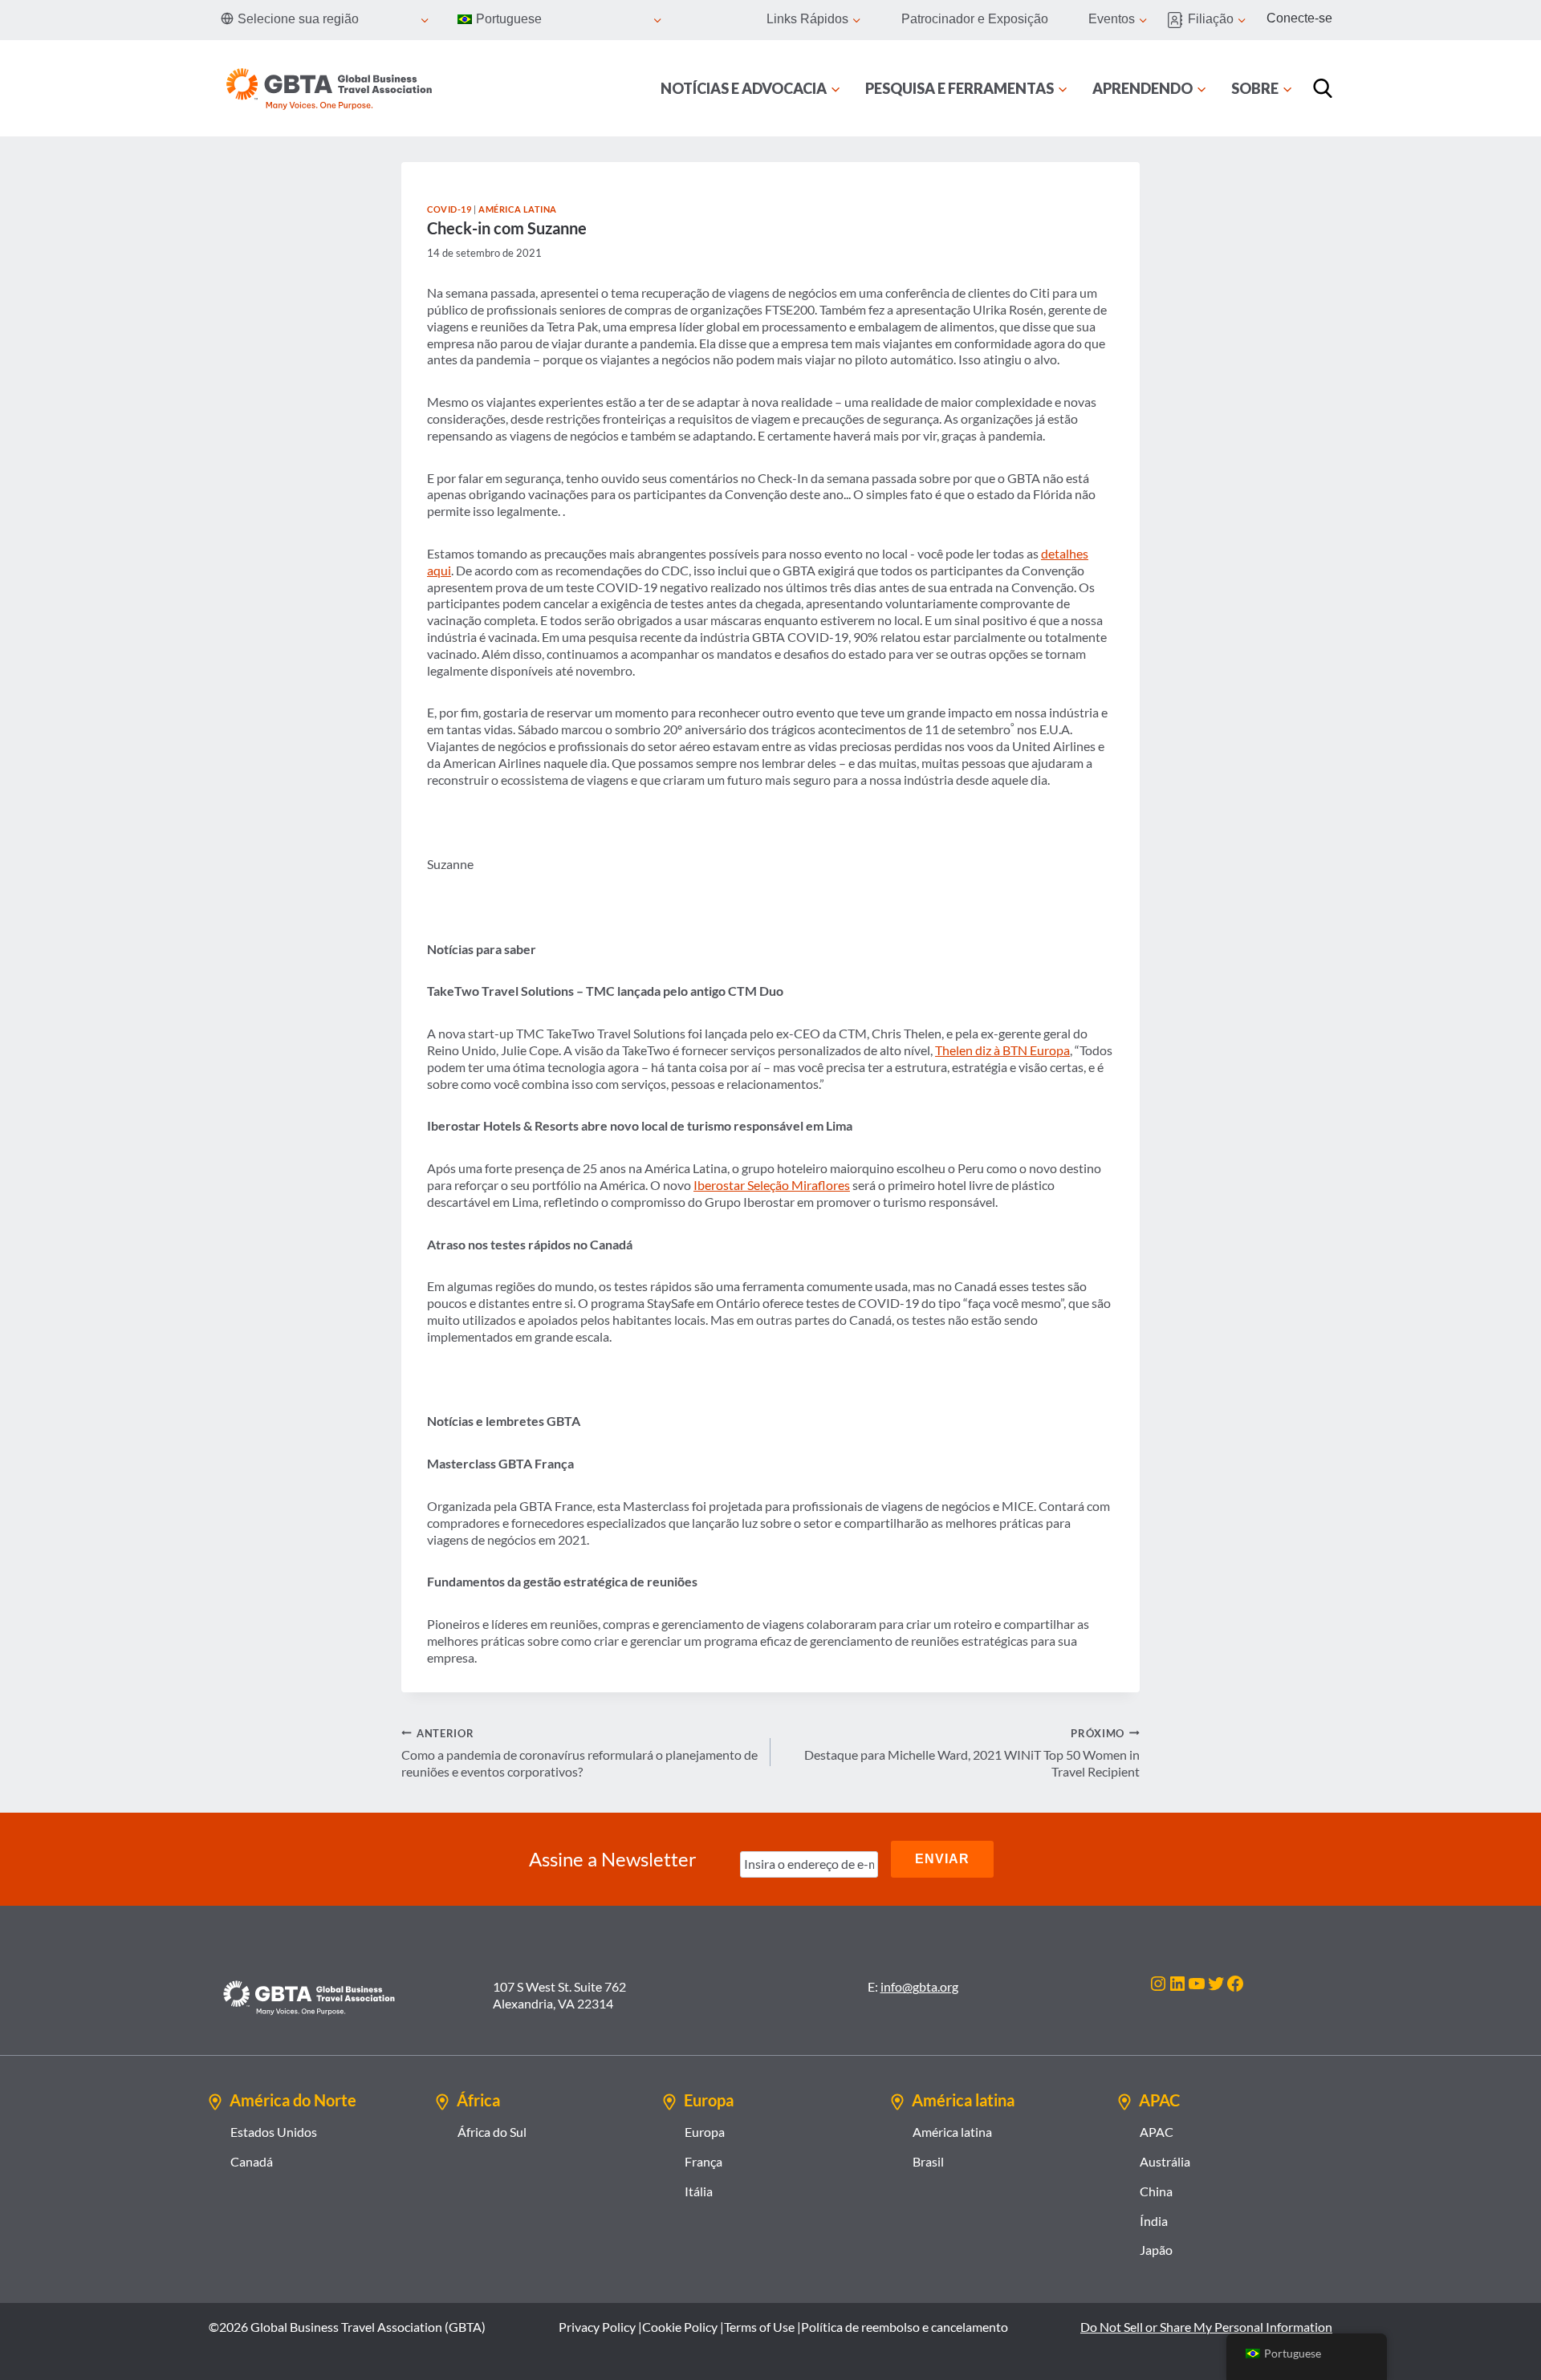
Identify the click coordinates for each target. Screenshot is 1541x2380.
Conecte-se (1299, 18)
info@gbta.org (919, 1986)
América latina (518, 209)
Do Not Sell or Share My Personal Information (1206, 2327)
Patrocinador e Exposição (975, 19)
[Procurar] (1323, 88)
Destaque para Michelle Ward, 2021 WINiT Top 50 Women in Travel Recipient (972, 1753)
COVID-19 (449, 209)
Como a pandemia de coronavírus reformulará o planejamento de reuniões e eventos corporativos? (579, 1753)
